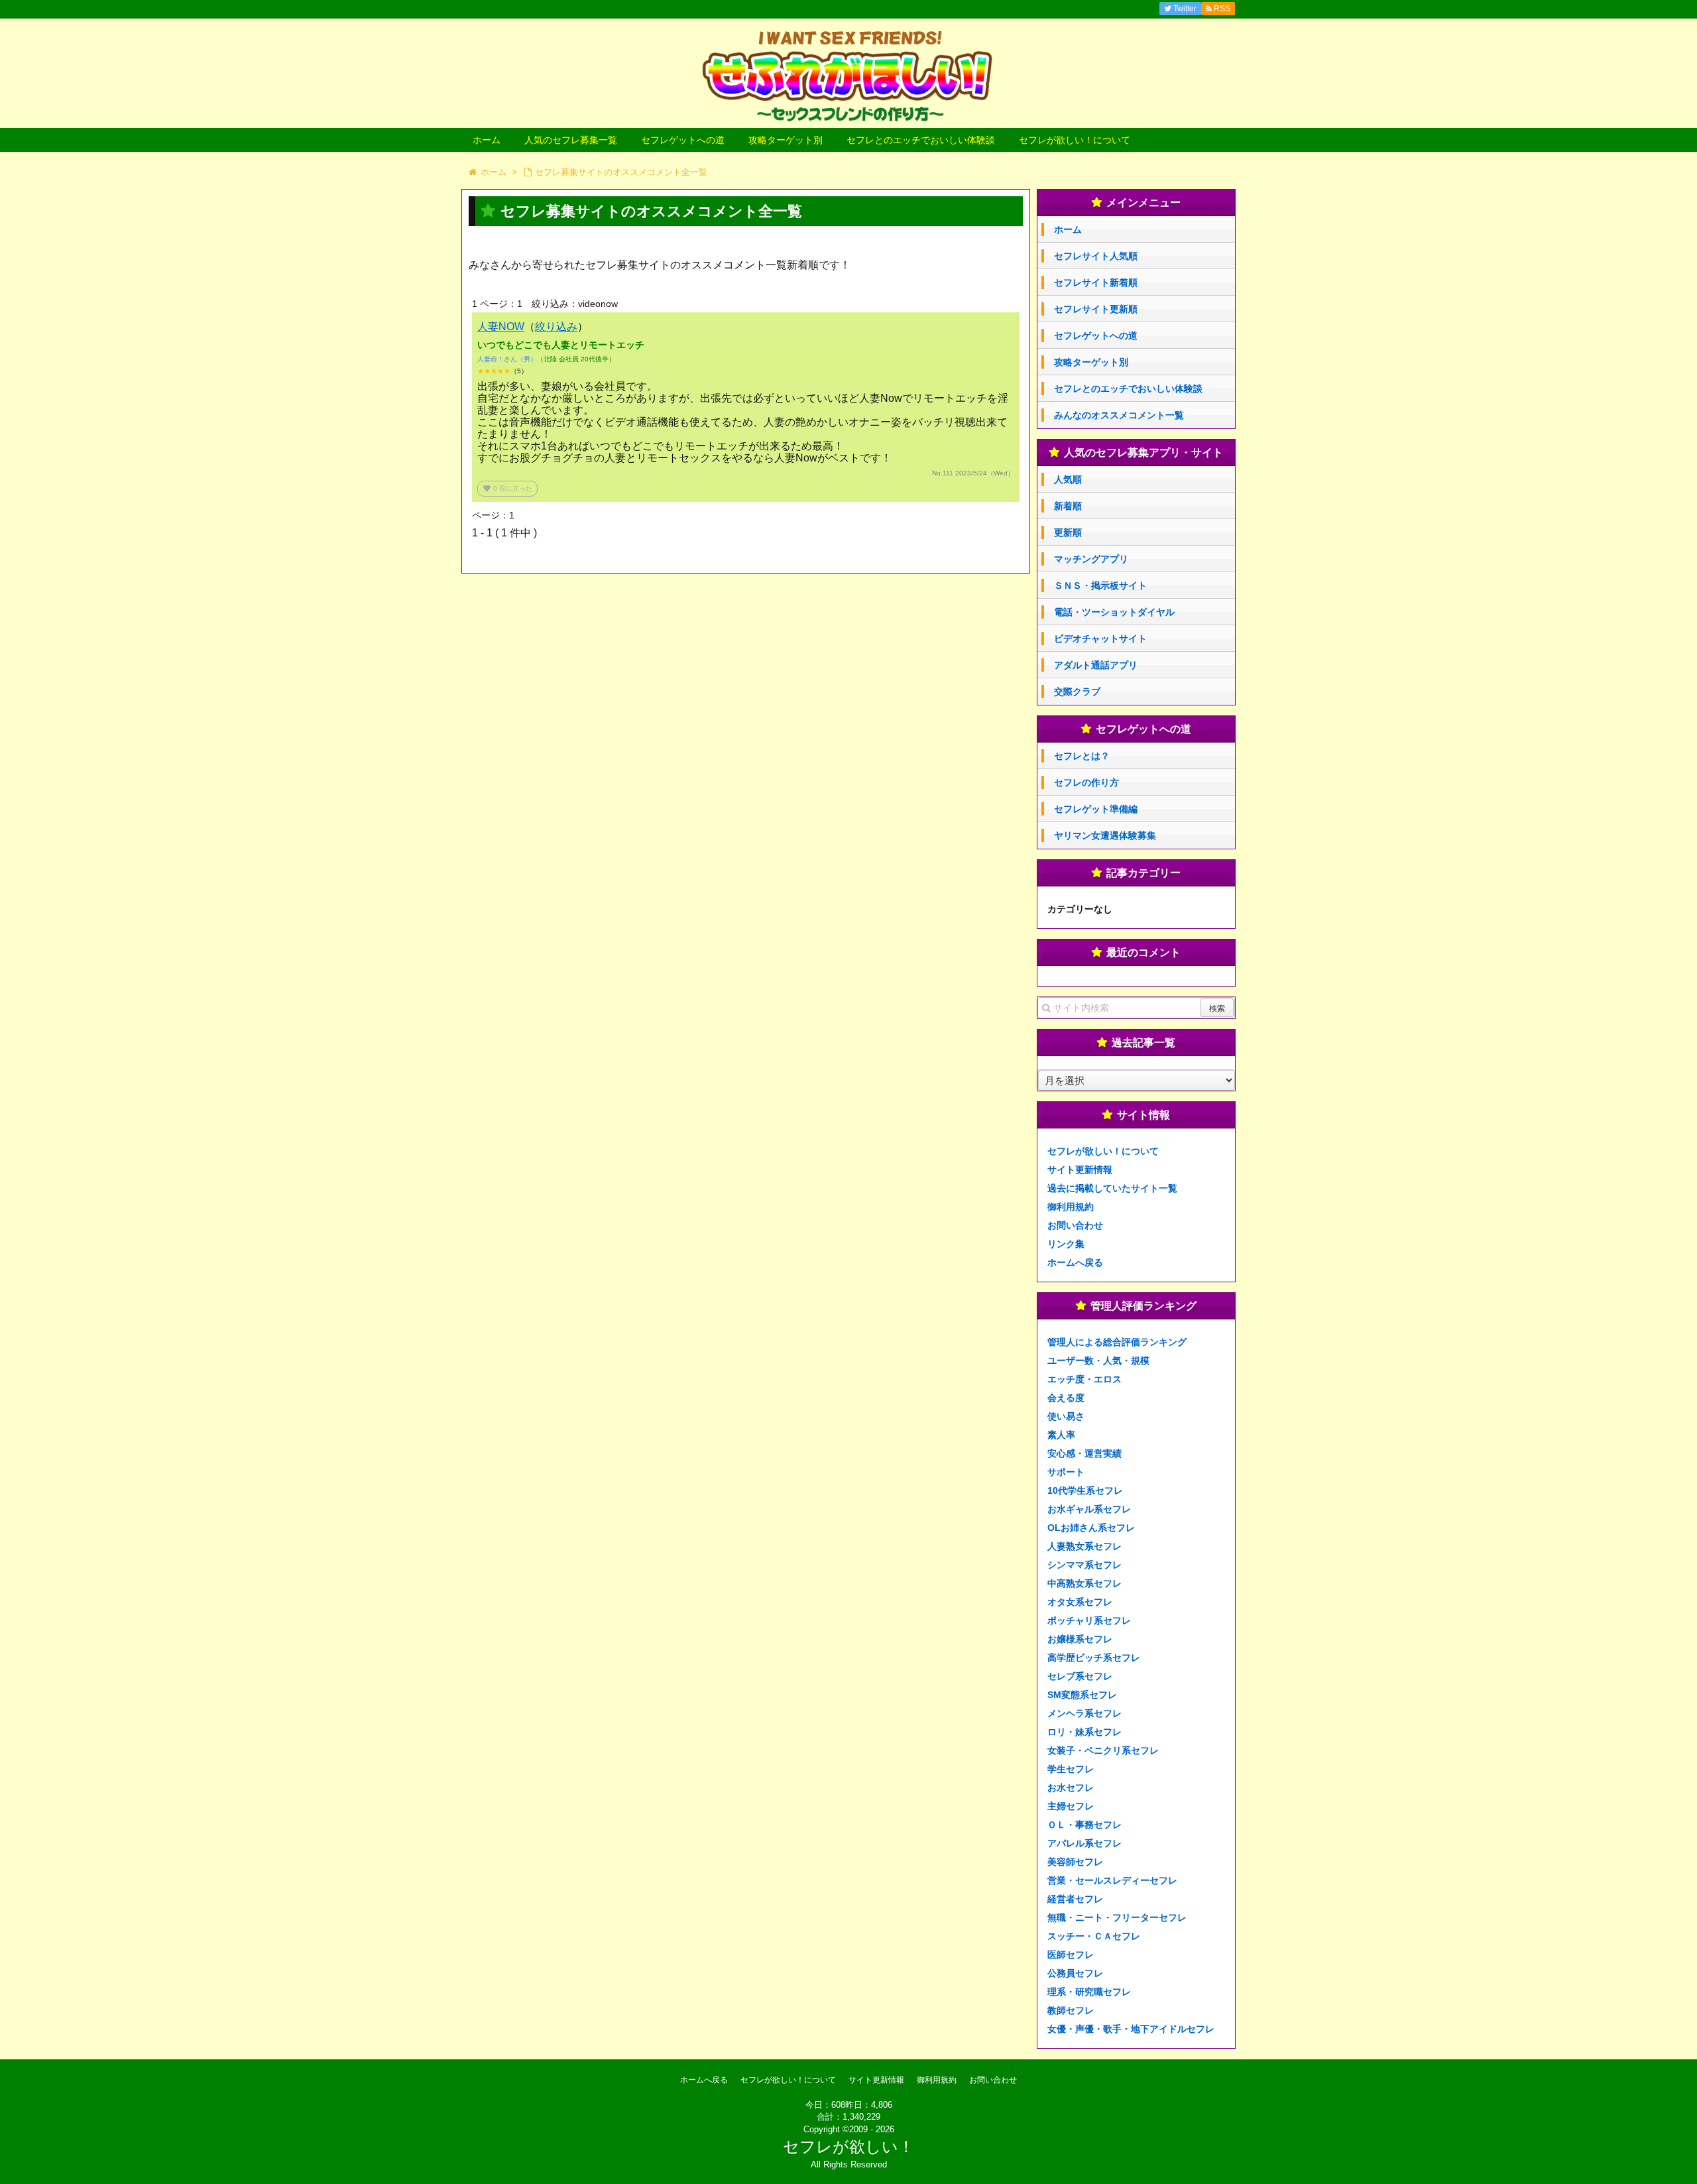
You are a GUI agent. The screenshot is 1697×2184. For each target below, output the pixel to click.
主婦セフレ (1071, 1806)
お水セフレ (1071, 1788)
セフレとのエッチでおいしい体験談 (921, 140)
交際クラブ (1077, 692)
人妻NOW (501, 327)
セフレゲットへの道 (683, 140)
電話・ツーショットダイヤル (1114, 612)
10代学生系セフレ (1085, 1490)
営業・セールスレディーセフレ (1112, 1880)
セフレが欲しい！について (1075, 140)
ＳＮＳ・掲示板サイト (1100, 585)
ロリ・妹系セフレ (1084, 1732)
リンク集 (1066, 1244)
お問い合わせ (1075, 1225)
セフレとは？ (1082, 756)
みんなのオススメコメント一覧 (1119, 415)
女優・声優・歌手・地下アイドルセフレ (1131, 2029)
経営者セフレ (1075, 1899)
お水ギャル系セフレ (1089, 1509)
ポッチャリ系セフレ (1089, 1620)
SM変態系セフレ (1082, 1695)
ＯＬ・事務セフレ (1084, 1825)
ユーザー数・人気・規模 (1098, 1361)
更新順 (1068, 532)
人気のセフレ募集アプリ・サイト (1143, 453)
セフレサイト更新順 (1096, 309)
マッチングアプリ (1091, 559)
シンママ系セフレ (1084, 1565)
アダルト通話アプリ (1096, 665)
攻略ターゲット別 (786, 140)
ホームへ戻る (1075, 1262)
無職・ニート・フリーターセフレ (1117, 1917)
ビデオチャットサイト (1100, 638)
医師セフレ (1071, 1955)
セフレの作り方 (1086, 782)
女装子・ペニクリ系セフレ (1103, 1750)
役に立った (507, 488)
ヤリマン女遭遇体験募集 (1105, 835)
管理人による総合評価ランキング (1117, 1342)
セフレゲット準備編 (1096, 809)
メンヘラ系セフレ (1084, 1713)
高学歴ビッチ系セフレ (1094, 1658)
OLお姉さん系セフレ (1091, 1528)
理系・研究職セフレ (1089, 1992)
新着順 (1068, 506)
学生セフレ (1071, 1769)
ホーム (487, 140)
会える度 (1066, 1398)
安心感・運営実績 (1084, 1453)
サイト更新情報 (1080, 1170)
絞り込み (556, 327)
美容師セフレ (1075, 1862)
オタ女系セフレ (1080, 1602)
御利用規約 (1071, 1207)
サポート (1066, 1472)
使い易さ (1066, 1416)
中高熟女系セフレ (1084, 1583)
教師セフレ (1071, 2010)
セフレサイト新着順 (1096, 282)
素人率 (1061, 1435)
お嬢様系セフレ (1080, 1639)
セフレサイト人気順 (1096, 256)
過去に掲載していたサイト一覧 (1112, 1188)
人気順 (1068, 479)
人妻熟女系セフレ (1084, 1546)
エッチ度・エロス (1084, 1379)
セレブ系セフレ (1080, 1676)
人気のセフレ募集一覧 (571, 140)
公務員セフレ (1075, 1973)
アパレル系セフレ (1084, 1843)
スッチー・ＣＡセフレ (1094, 1936)
